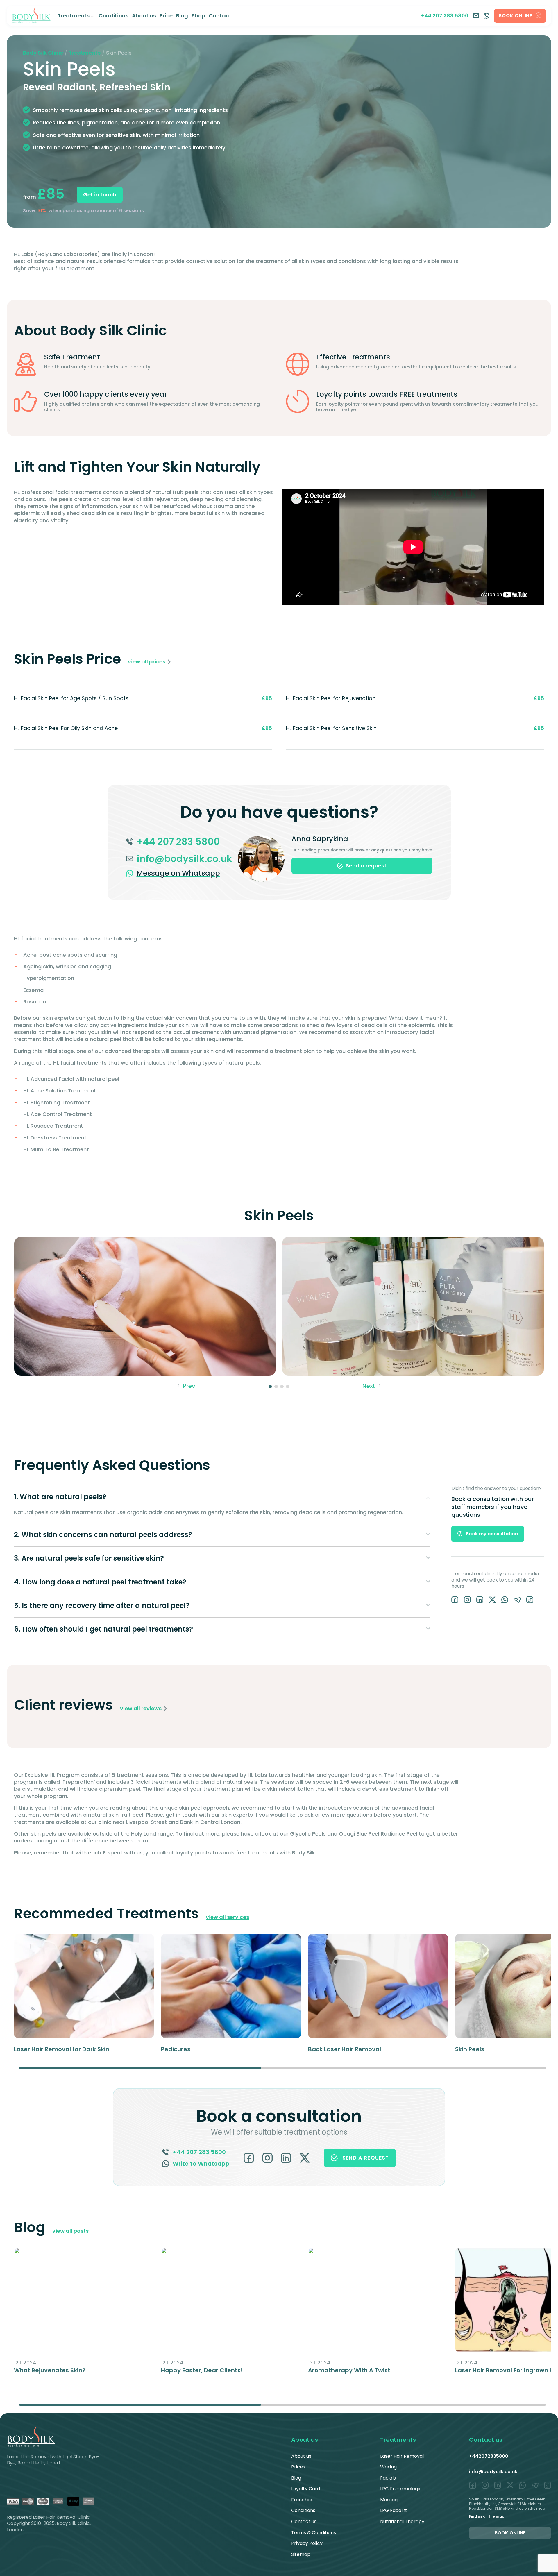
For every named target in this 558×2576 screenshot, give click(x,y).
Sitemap (301, 2554)
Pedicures (176, 2049)
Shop (198, 16)
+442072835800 (489, 2456)
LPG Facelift (394, 2510)
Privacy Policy (307, 2543)
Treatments (74, 16)
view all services (227, 1917)
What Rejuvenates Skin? (50, 2370)
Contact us (304, 2522)
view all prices (147, 662)
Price (166, 16)
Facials (388, 2478)
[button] (186, 1386)
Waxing (388, 2467)
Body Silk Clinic (43, 53)
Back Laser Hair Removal (345, 2049)
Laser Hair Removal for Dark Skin (62, 2049)
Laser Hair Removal (402, 2456)
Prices (298, 2467)
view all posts (70, 2231)
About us (144, 16)
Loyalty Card (306, 2489)
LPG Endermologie (401, 2489)
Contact (220, 16)
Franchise (302, 2500)
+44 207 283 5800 (445, 16)
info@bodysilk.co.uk (493, 2472)
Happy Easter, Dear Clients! (202, 2370)
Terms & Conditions (314, 2533)
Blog (182, 16)
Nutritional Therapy (402, 2522)
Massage (390, 2500)
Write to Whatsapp (201, 2164)
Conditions (113, 16)
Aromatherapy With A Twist (349, 2370)
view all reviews (141, 1709)
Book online (510, 2533)
